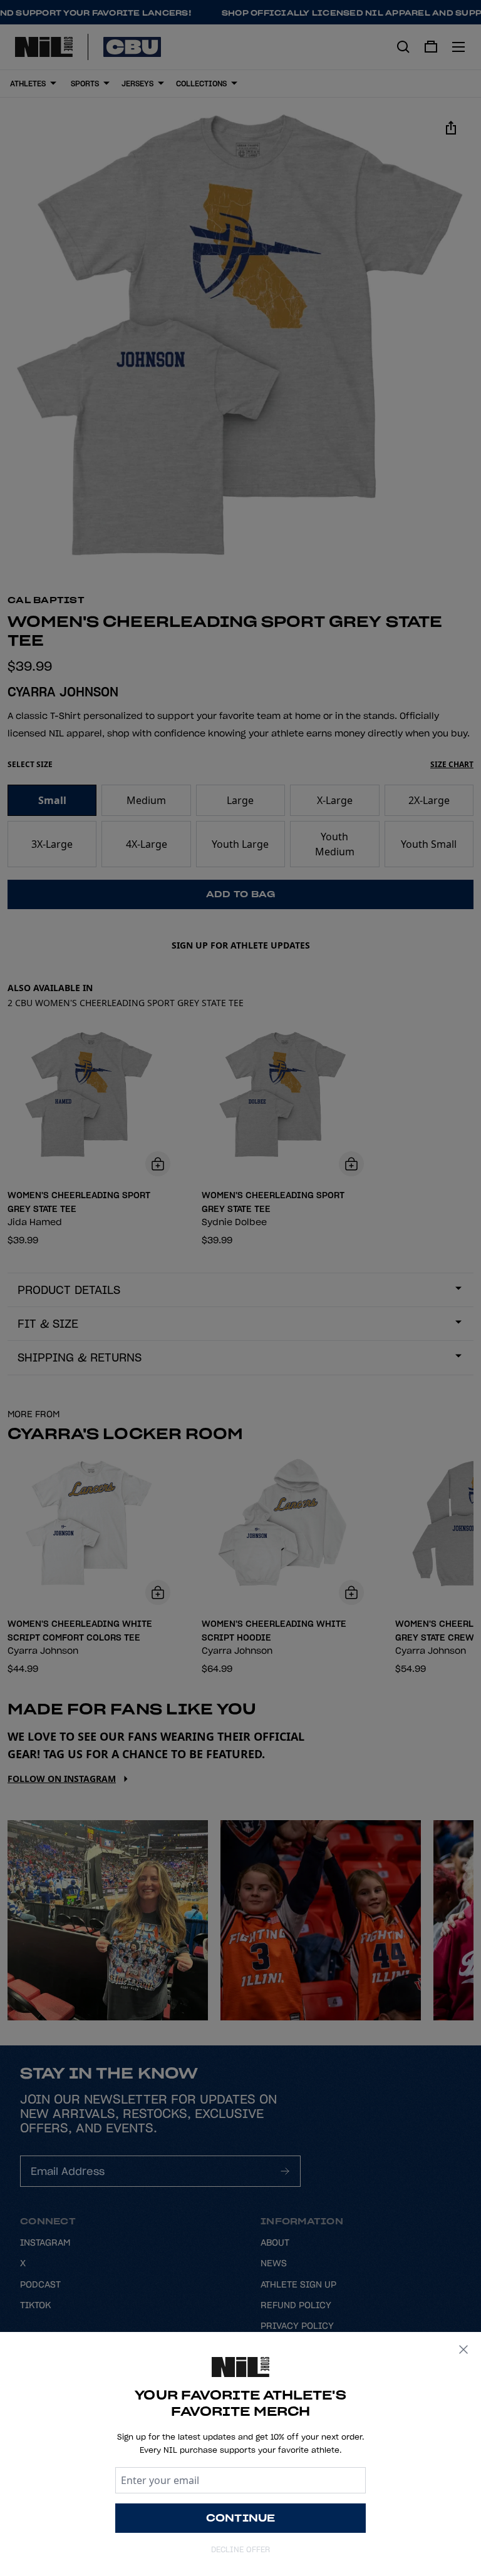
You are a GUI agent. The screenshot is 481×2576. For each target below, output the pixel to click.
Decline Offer (240, 2549)
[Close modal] (463, 2349)
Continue (241, 2518)
